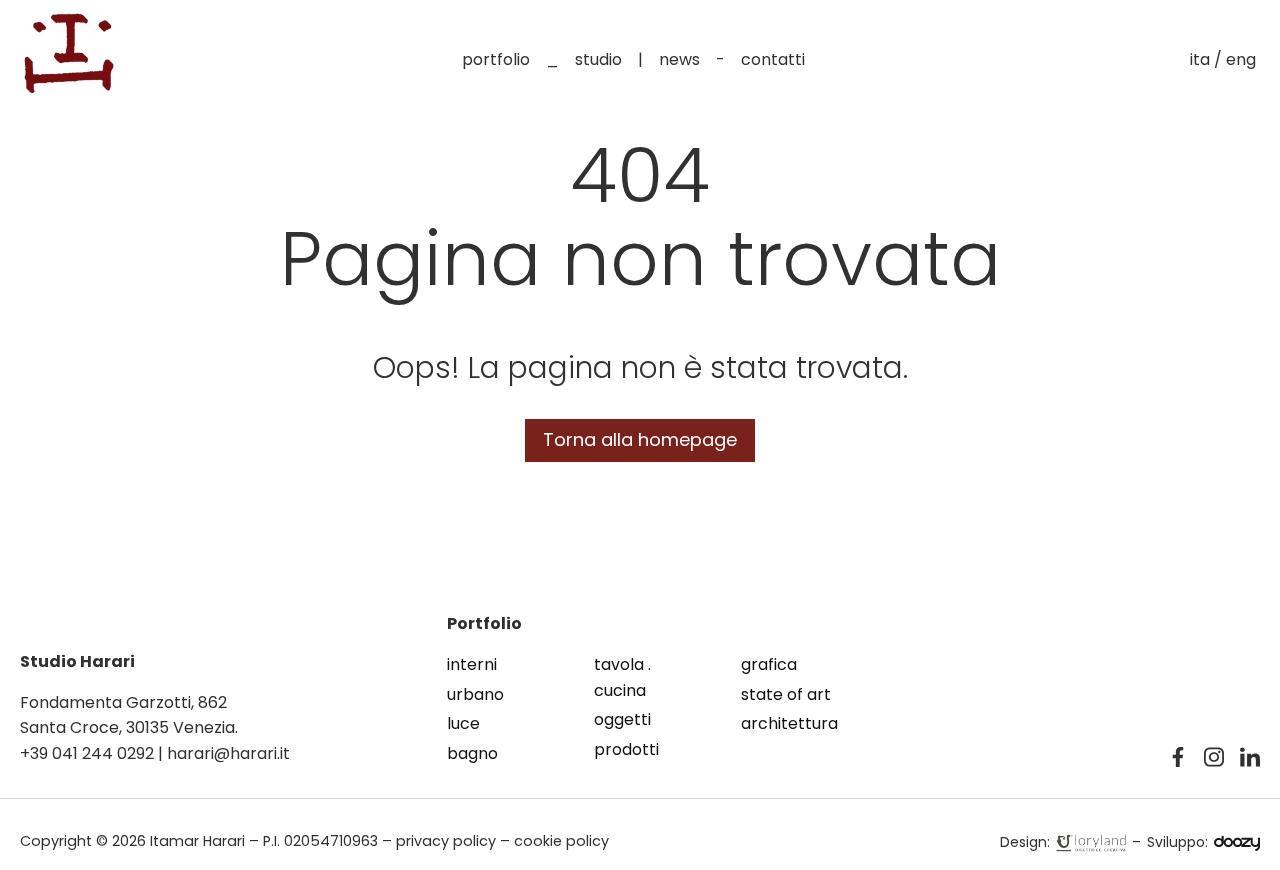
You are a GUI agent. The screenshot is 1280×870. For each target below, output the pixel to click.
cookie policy (561, 841)
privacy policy (446, 841)
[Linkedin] (1250, 757)
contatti (773, 59)
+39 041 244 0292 (87, 753)
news (679, 59)
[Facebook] (1178, 757)
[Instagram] (1214, 757)
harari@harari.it (228, 753)
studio (598, 59)
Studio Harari (77, 661)
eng (1241, 59)
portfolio (496, 59)
